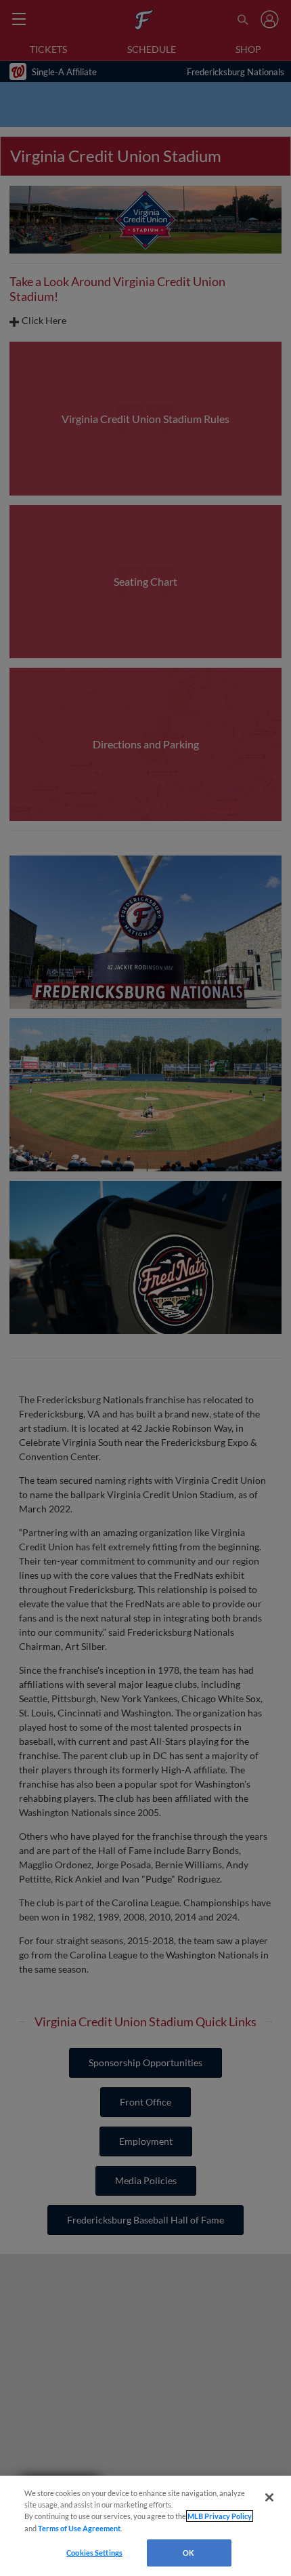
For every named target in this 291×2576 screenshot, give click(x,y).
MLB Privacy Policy (220, 2516)
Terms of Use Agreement (79, 2528)
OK (188, 2553)
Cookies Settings (94, 2553)
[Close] (269, 2497)
